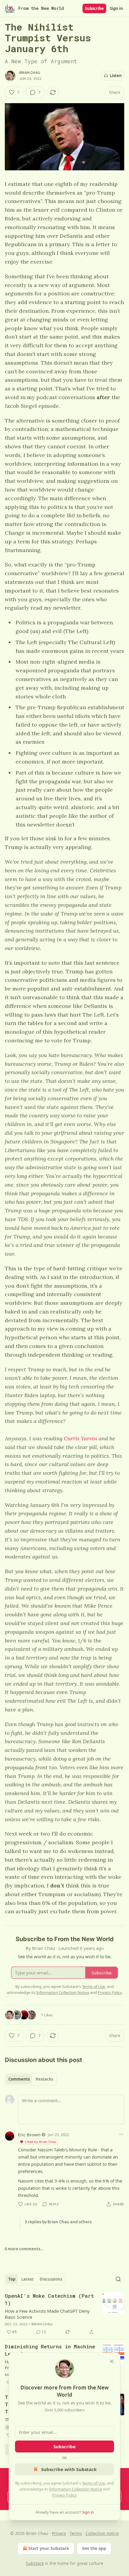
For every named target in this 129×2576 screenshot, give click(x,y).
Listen (116, 76)
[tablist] (31, 2079)
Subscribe (94, 8)
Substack (35, 2563)
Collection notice (102, 2533)
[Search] (118, 2279)
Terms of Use (93, 2483)
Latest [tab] (27, 2279)
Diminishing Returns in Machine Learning (50, 2350)
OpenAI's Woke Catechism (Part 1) (49, 2299)
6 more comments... (24, 2249)
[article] (64, 2314)
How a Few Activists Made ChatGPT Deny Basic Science (47, 2314)
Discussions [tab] (51, 2279)
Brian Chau (30, 73)
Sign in (116, 8)
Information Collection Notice (76, 2489)
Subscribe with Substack (69, 2469)
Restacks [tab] (44, 2079)
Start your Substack (49, 2548)
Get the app (94, 2548)
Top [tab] (12, 2279)
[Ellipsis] (121, 2134)
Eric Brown (29, 2135)
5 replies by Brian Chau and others (58, 2222)
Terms (76, 2533)
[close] (112, 2361)
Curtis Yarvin (81, 1438)
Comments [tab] (19, 2079)
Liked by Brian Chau (41, 2142)
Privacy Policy (64, 2495)
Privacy (59, 2533)
